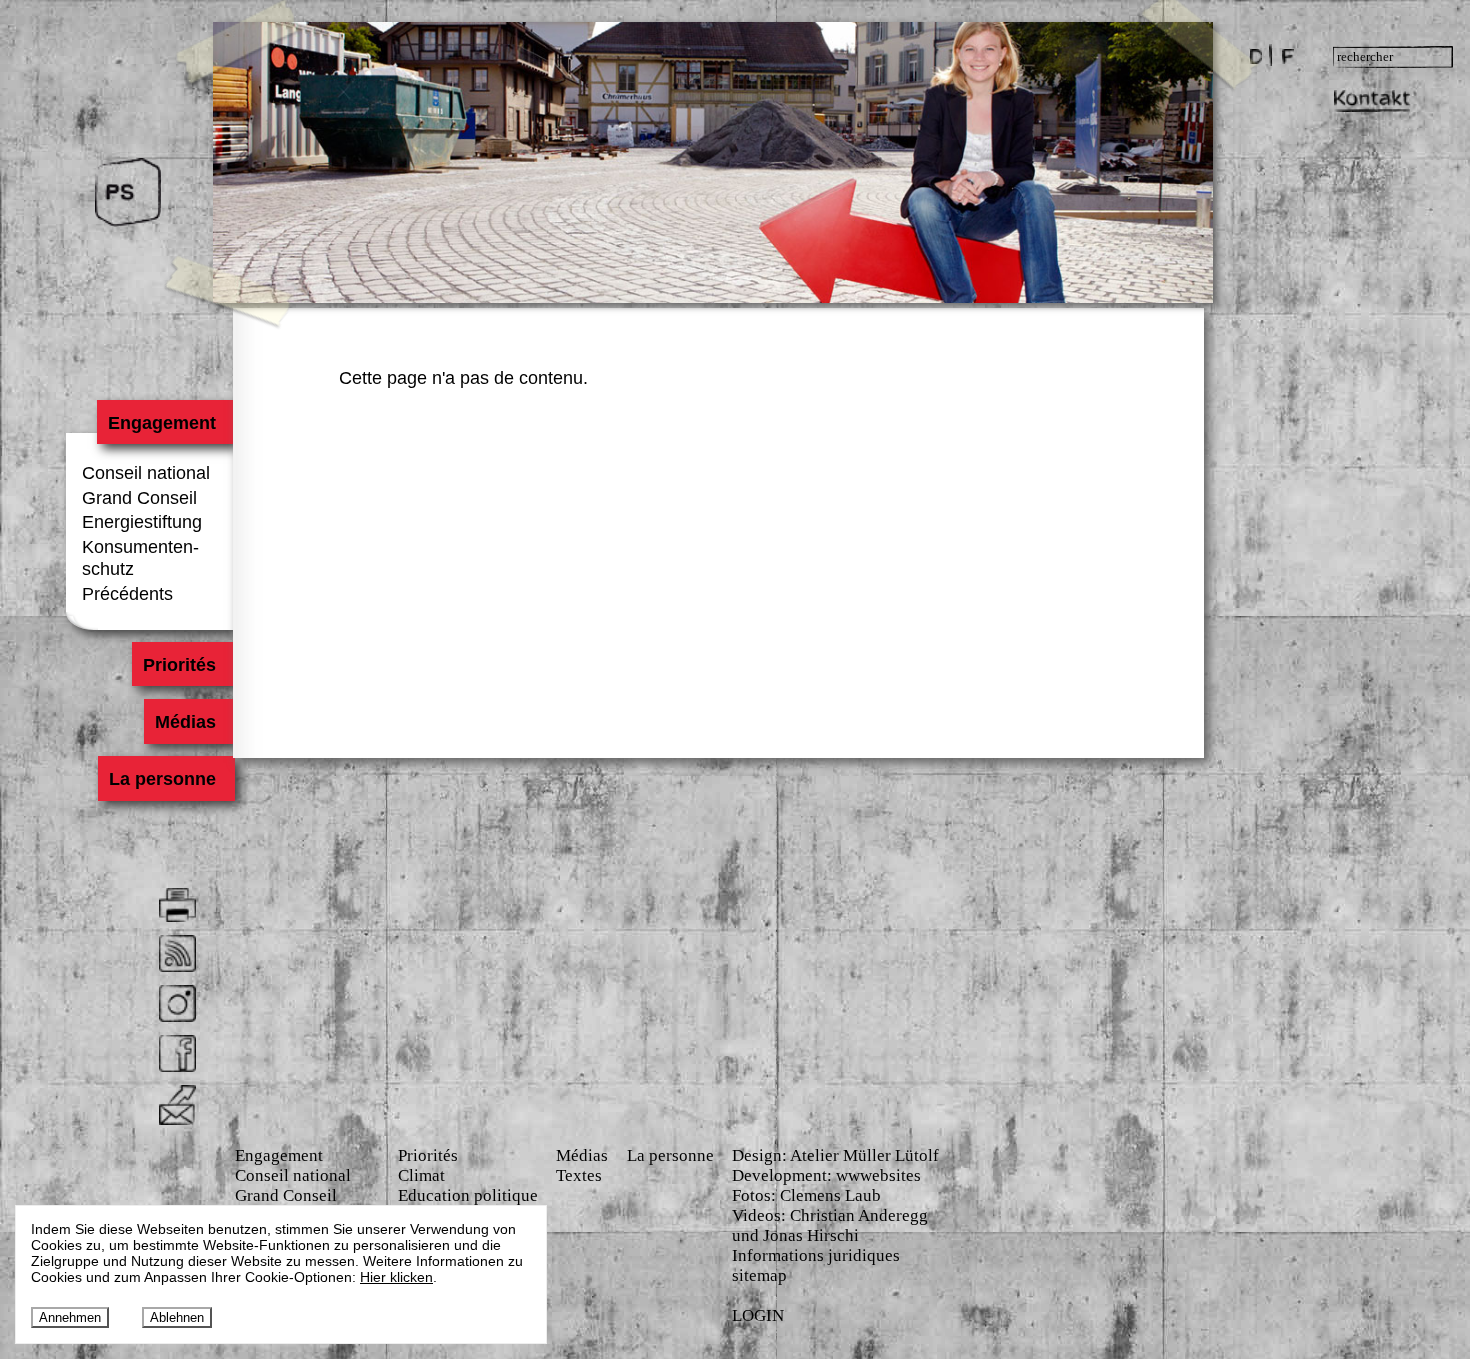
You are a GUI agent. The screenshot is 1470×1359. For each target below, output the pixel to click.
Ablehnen (177, 1317)
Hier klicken (396, 1277)
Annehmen (70, 1317)
